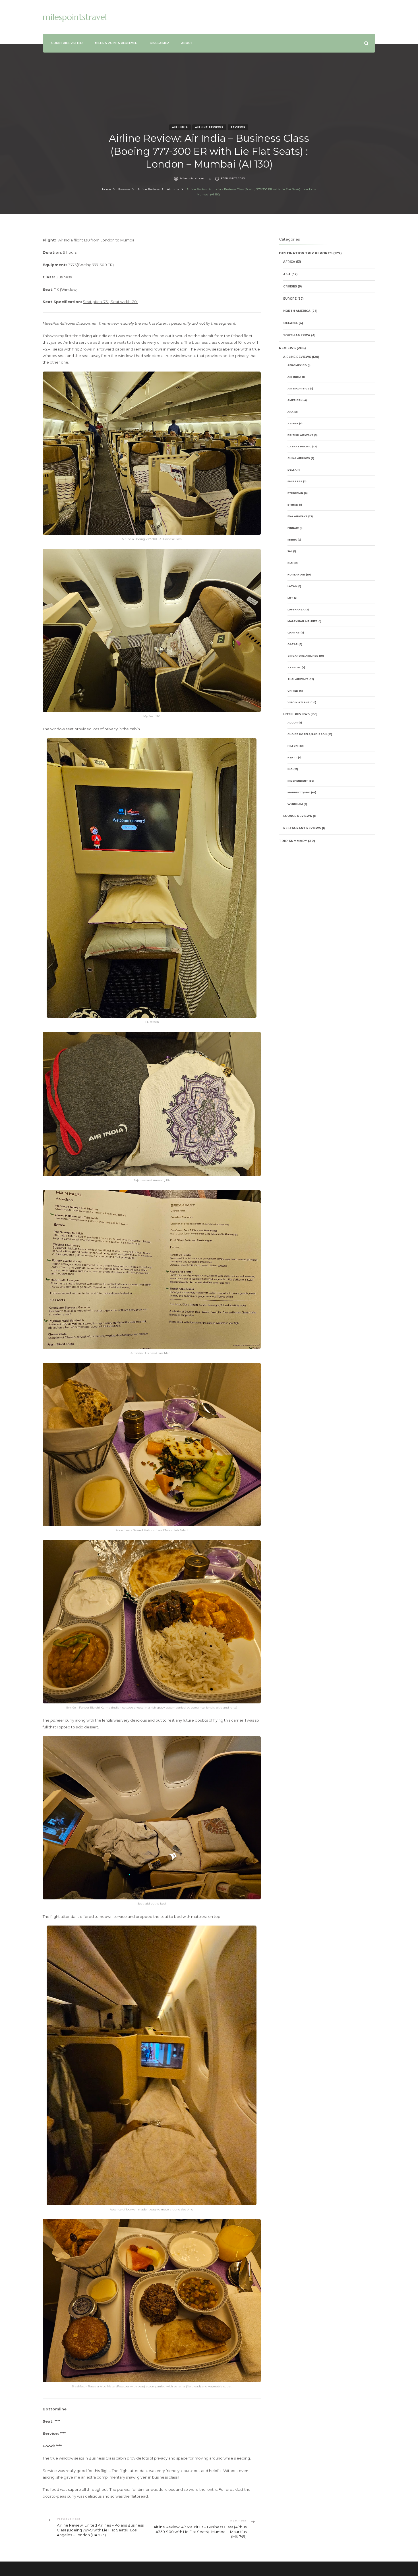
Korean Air (296, 574)
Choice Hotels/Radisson (307, 734)
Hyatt (292, 757)
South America (297, 335)
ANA (290, 412)
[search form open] (366, 43)
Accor (293, 722)
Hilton (293, 746)
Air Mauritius (298, 388)
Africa (289, 262)
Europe (290, 299)
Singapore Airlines (303, 656)
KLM (290, 563)
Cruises (290, 286)
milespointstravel (75, 17)
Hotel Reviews (296, 714)
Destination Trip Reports (306, 253)
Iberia (292, 540)
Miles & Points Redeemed (116, 43)
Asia (287, 274)
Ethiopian (295, 493)
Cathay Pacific (299, 446)
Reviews (238, 127)
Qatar (293, 644)
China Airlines (299, 458)
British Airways (300, 435)
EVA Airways (297, 516)
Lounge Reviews (298, 816)
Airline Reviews (209, 127)
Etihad (293, 505)
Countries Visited (67, 43)
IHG (290, 769)
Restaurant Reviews (302, 828)
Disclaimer (159, 43)
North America (297, 311)
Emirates (295, 481)
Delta (292, 470)
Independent (298, 781)
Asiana (293, 423)
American (295, 400)
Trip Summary (293, 841)
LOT (290, 598)
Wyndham (295, 804)
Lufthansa (296, 609)
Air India (180, 127)
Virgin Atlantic (300, 702)
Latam (292, 586)
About (187, 43)
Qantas (294, 632)
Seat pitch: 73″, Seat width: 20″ (110, 302)
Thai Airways (298, 679)
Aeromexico (297, 365)
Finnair (293, 528)
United (293, 691)
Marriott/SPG (299, 792)
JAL (290, 551)
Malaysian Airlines (303, 621)
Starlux (294, 667)
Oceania (290, 323)
